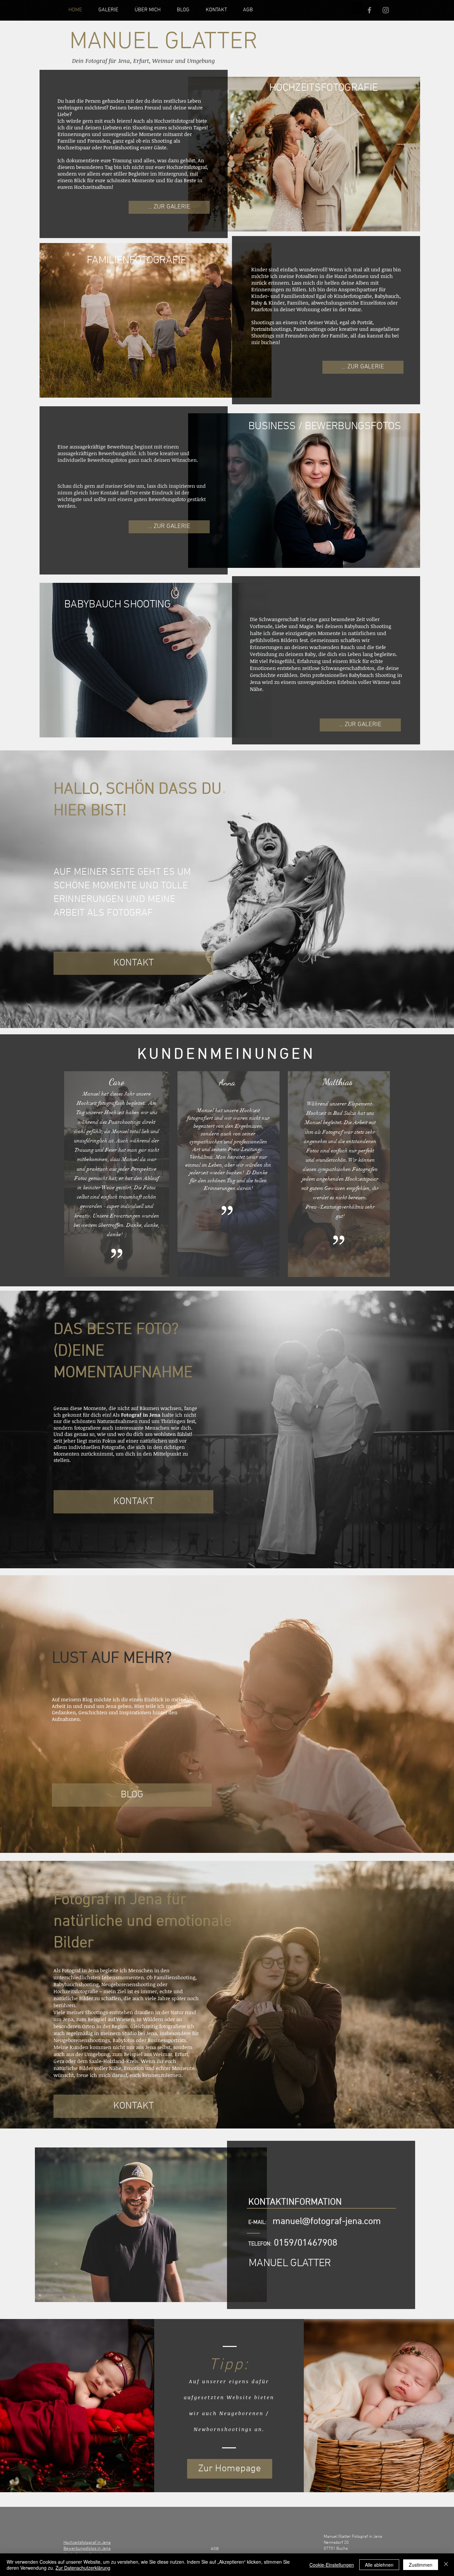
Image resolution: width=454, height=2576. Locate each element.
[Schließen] (446, 2565)
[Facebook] (369, 10)
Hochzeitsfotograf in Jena (87, 2543)
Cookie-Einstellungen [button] (332, 2565)
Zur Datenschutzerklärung (83, 2568)
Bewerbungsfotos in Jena (87, 2549)
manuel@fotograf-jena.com (327, 2222)
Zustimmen (421, 2565)
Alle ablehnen (379, 2565)
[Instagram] (358, 8)
